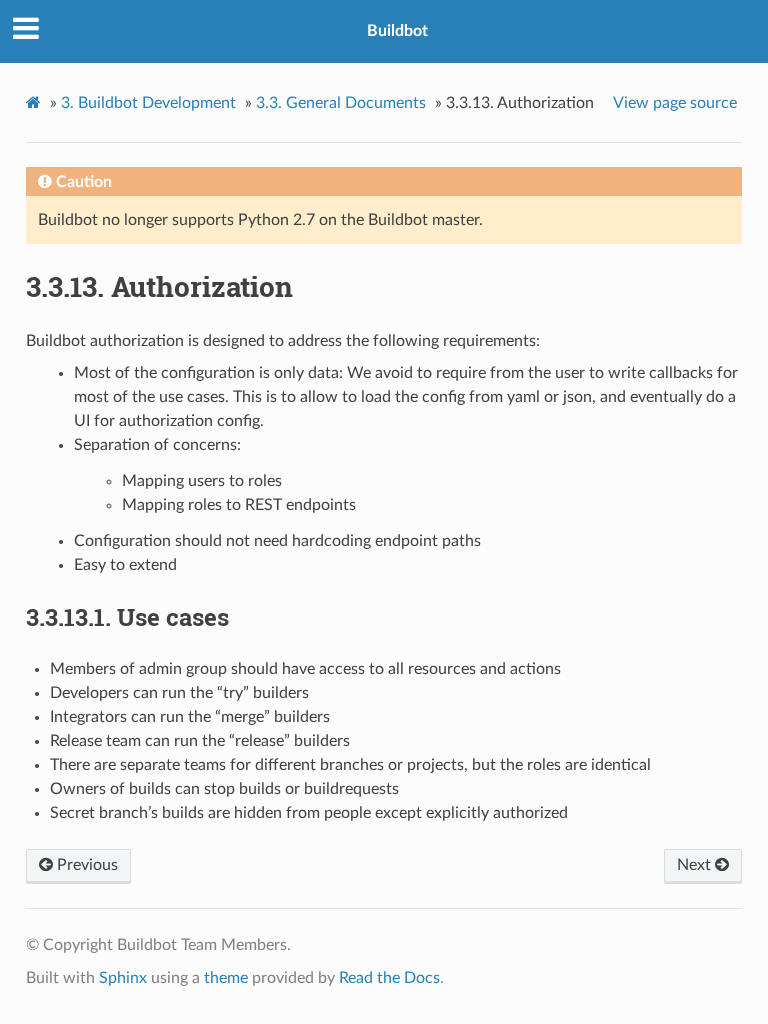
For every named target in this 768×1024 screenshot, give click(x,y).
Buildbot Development (148, 103)
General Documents (341, 103)
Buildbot (397, 31)
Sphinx (123, 978)
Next (696, 865)
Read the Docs (389, 978)
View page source (675, 103)
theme (226, 978)
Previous (85, 865)
